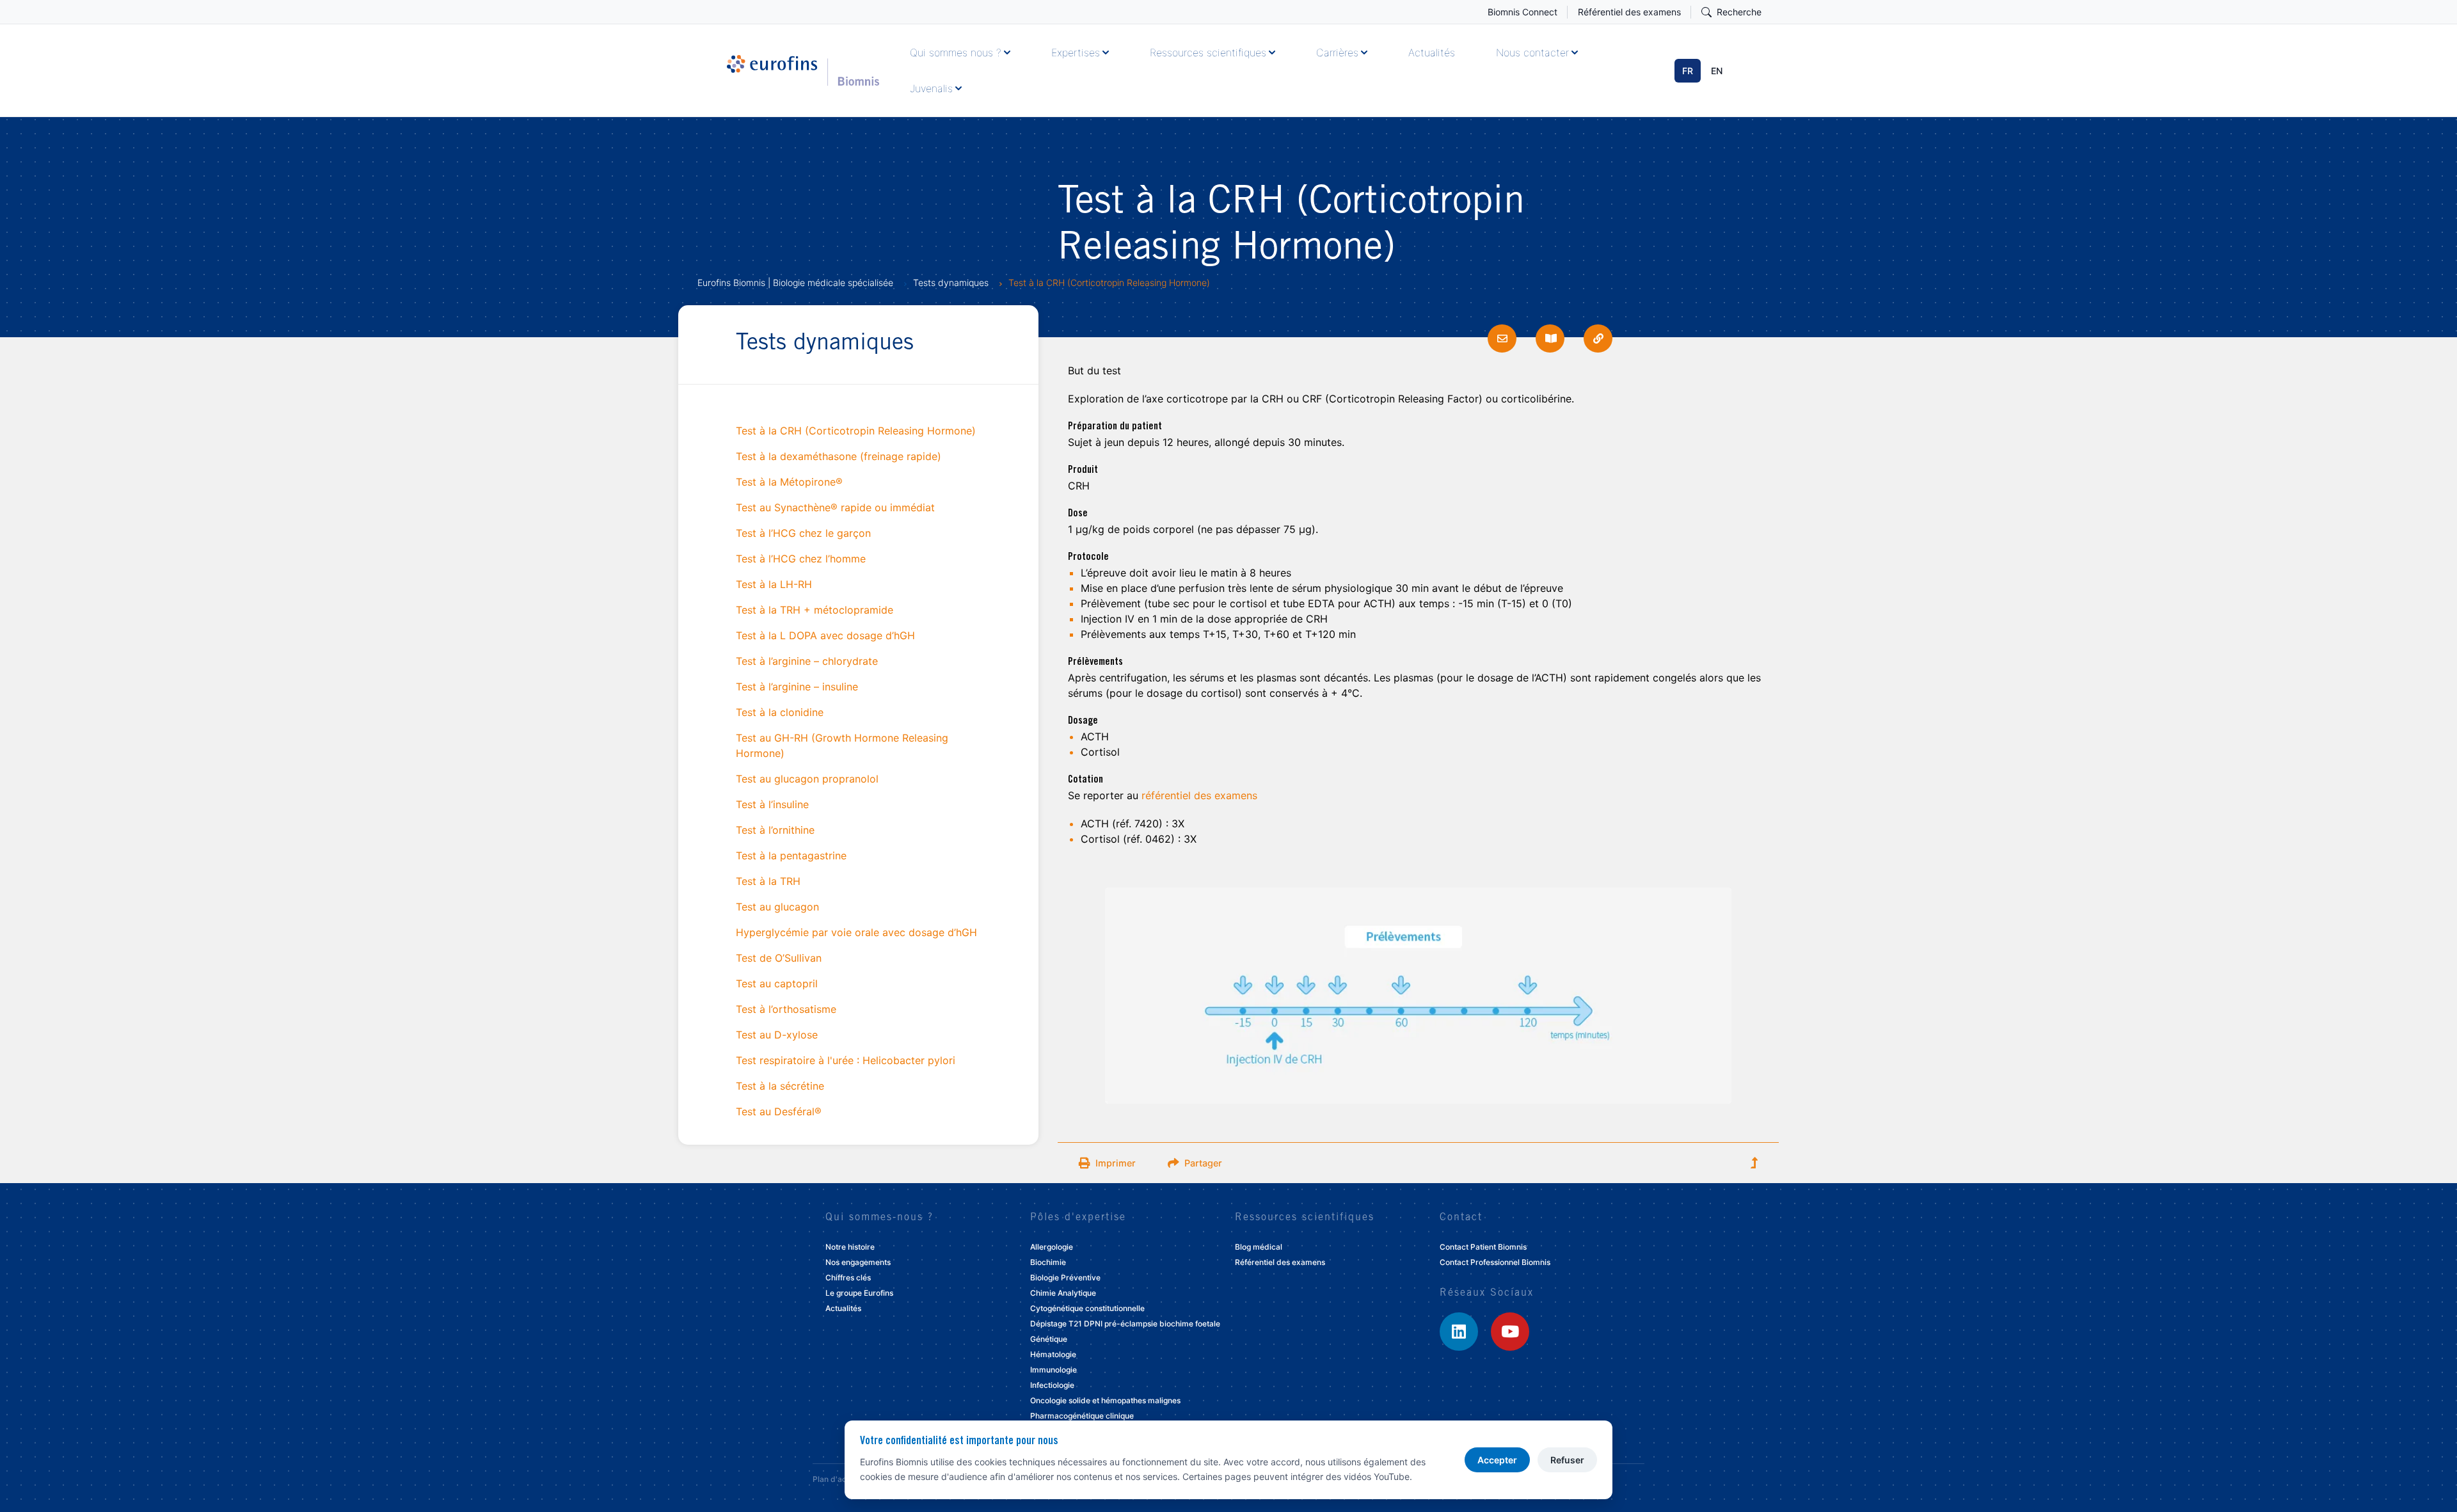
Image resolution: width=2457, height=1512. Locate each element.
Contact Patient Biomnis (1483, 1247)
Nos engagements (858, 1262)
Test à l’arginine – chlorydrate (807, 661)
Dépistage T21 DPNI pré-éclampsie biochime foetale (1125, 1324)
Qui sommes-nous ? (879, 1218)
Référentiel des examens (1629, 12)
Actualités (1432, 52)
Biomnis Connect (1523, 12)
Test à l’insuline (772, 804)
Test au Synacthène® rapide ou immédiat (835, 507)
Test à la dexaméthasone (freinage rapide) (839, 456)
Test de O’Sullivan (779, 958)
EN (1717, 71)
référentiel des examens (1199, 795)
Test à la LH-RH (774, 584)
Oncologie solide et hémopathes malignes (1105, 1400)
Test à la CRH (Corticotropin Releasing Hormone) (856, 431)
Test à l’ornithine (775, 830)
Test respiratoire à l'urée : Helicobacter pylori (846, 1060)
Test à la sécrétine (780, 1086)
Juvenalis (931, 88)
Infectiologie (1052, 1385)
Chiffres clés (848, 1277)
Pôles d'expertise (1078, 1218)
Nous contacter (1532, 52)
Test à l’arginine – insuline (797, 687)
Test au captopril (777, 983)
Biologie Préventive (1065, 1277)
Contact (1461, 1218)
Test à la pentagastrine (791, 855)
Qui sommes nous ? (956, 52)
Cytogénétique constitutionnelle (1087, 1308)
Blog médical (1259, 1247)
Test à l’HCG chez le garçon (803, 533)
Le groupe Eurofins (859, 1293)
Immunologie (1054, 1370)
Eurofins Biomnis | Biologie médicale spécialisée (795, 283)
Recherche (1739, 12)
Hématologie (1053, 1354)
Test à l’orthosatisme (786, 1009)
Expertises (1076, 52)
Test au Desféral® (779, 1111)
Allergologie (1052, 1247)
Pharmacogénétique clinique (1082, 1416)
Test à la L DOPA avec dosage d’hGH (825, 635)
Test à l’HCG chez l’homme (801, 559)
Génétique (1049, 1339)
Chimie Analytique (1063, 1293)
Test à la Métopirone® (789, 482)
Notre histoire (850, 1247)
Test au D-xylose (777, 1035)
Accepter (1497, 1460)
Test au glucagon (777, 907)
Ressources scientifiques (1208, 52)
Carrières (1337, 52)
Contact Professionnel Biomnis (1495, 1262)
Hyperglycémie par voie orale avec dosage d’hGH (856, 932)
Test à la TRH (768, 881)
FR (1688, 71)
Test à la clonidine (780, 712)
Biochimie (1048, 1262)
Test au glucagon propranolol (807, 779)
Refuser (1567, 1460)
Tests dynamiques (951, 283)
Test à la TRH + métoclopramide (815, 610)
